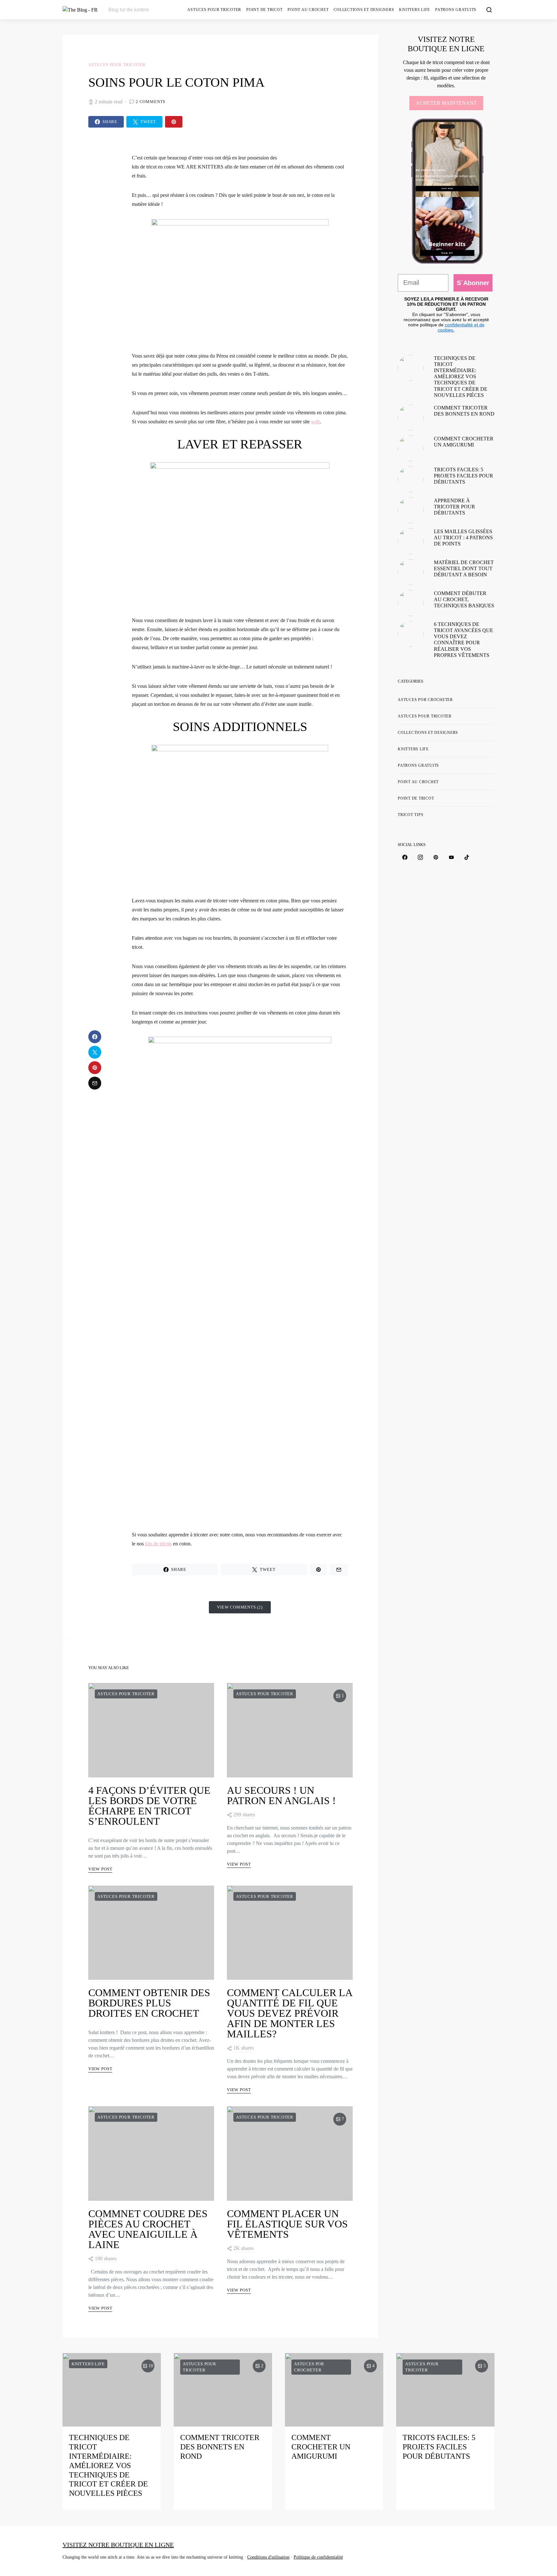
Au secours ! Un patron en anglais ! (281, 1795)
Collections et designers (364, 10)
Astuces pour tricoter (214, 10)
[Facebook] (405, 857)
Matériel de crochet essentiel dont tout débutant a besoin (464, 568)
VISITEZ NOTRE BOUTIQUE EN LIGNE (118, 2545)
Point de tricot (264, 10)
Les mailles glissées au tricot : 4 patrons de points (463, 538)
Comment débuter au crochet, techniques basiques (464, 599)
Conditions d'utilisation (268, 2557)
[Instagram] (420, 857)
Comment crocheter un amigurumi (321, 2447)
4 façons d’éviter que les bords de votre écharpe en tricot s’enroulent (149, 1806)
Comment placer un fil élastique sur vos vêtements (287, 2224)
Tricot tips (410, 815)
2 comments (151, 102)
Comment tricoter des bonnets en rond (220, 2447)
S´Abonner (473, 283)
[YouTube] (451, 857)
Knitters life (415, 10)
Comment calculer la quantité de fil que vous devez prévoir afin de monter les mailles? (289, 2013)
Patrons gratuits (456, 10)
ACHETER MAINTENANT (446, 103)
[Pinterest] (436, 857)
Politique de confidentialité (318, 2557)
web (315, 422)
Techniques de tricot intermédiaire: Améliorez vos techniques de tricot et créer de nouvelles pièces (461, 377)
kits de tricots (158, 1544)
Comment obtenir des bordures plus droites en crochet (149, 2003)
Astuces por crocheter (425, 700)
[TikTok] (467, 857)
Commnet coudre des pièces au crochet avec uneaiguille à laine (148, 2229)
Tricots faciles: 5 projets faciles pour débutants (464, 476)
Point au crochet (308, 10)
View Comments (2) (240, 1607)
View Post (100, 1869)
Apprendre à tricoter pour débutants (454, 507)
